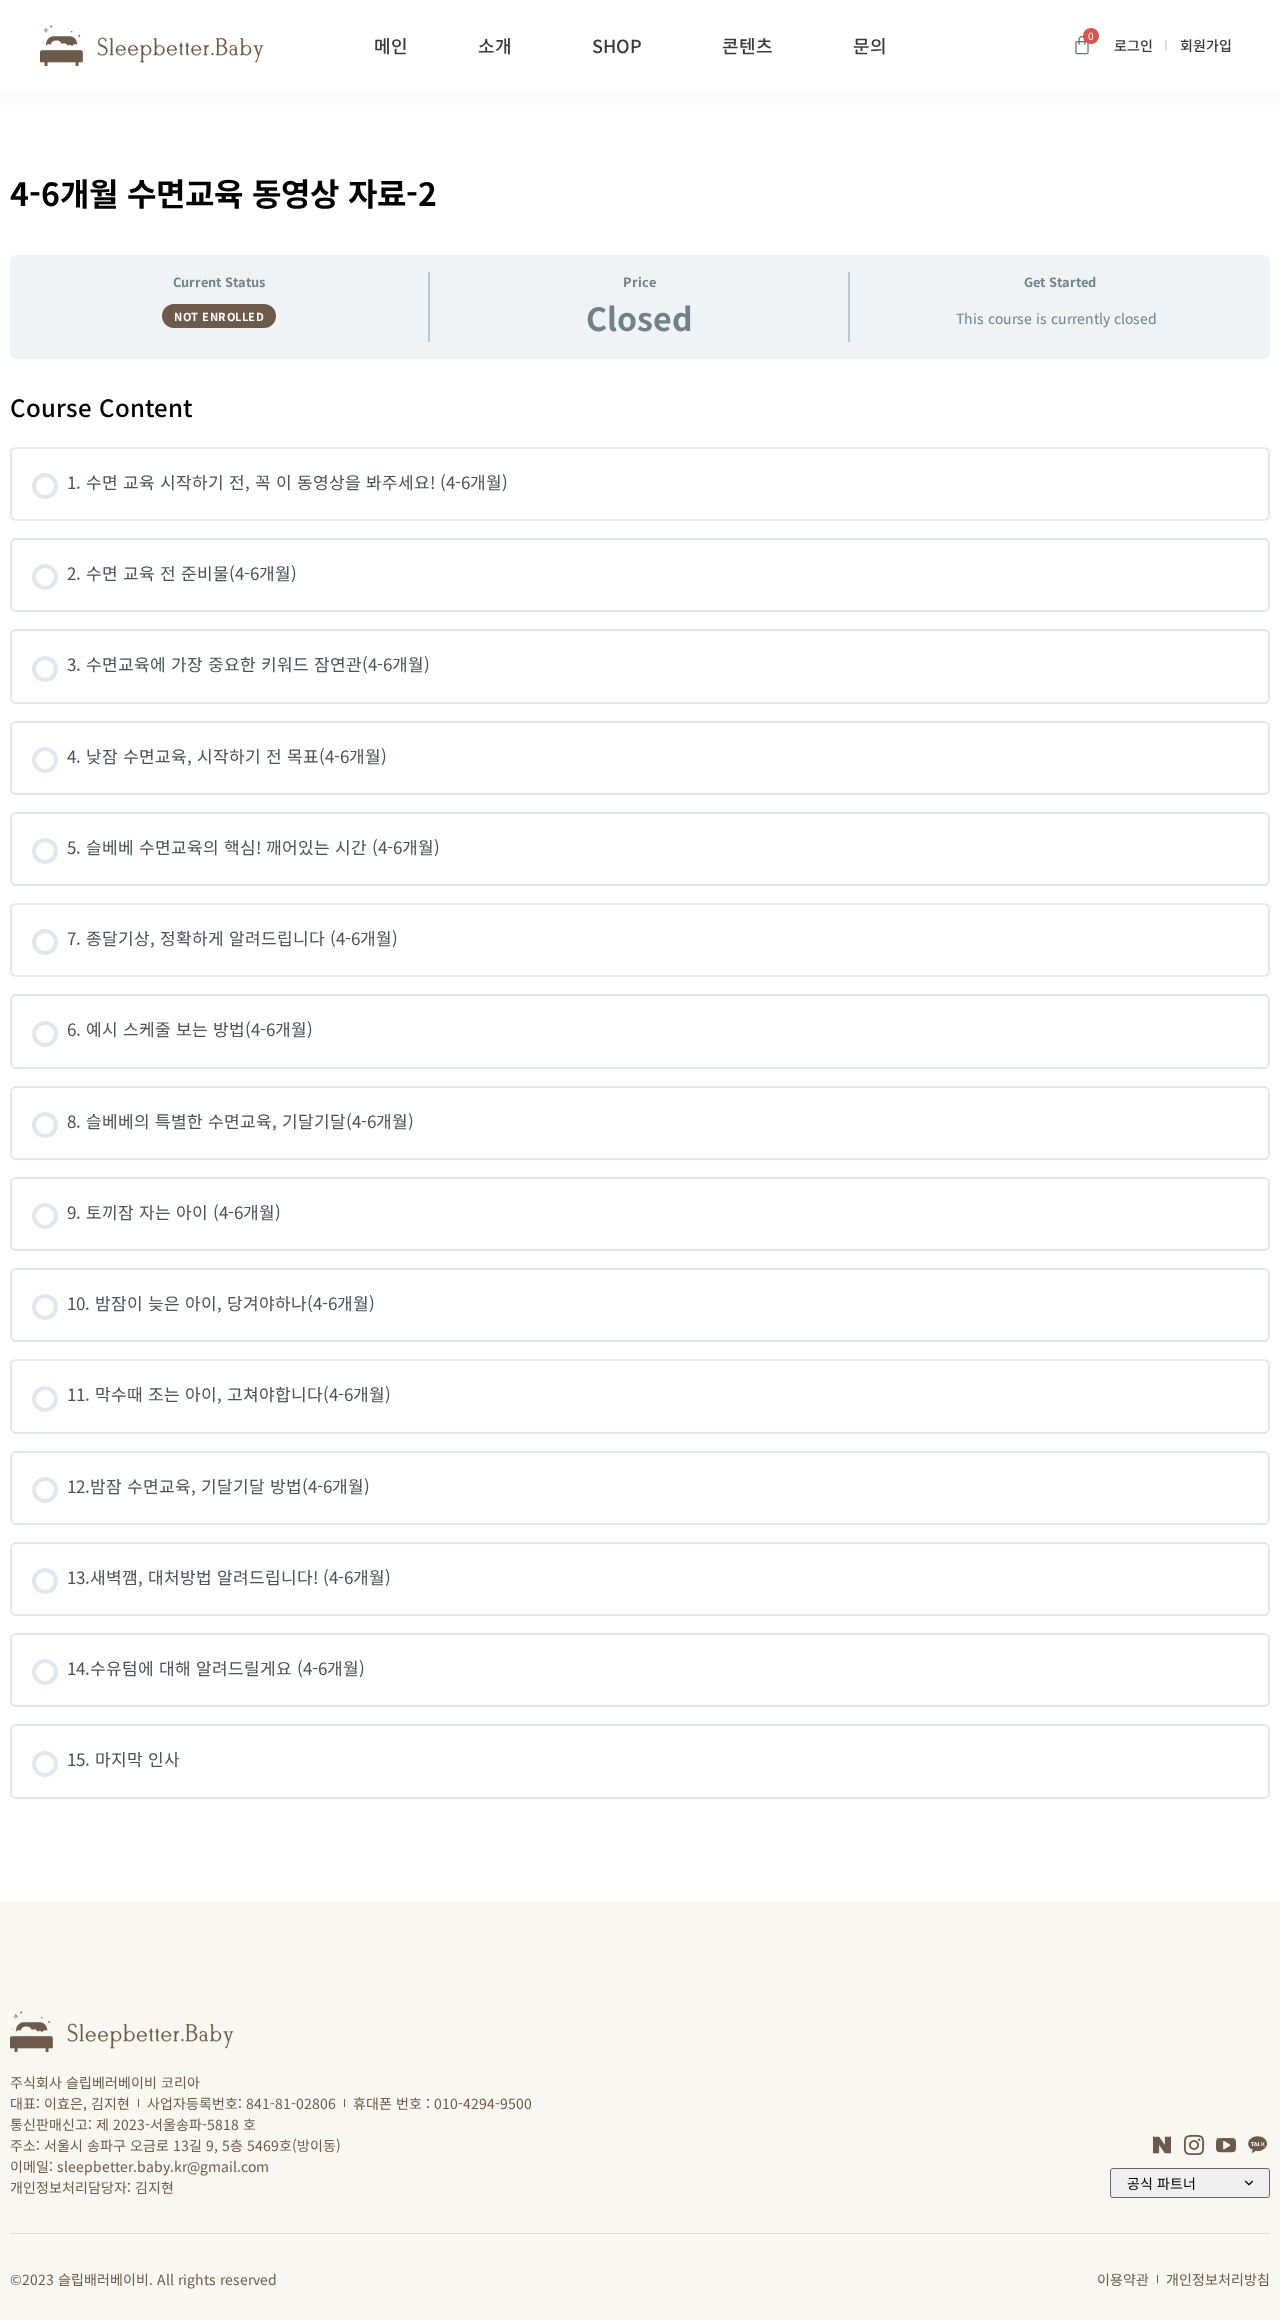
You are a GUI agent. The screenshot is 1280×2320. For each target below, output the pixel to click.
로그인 (1133, 45)
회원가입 (1206, 45)
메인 (391, 45)
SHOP (617, 45)
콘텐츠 (747, 45)
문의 (870, 45)
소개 (495, 45)
